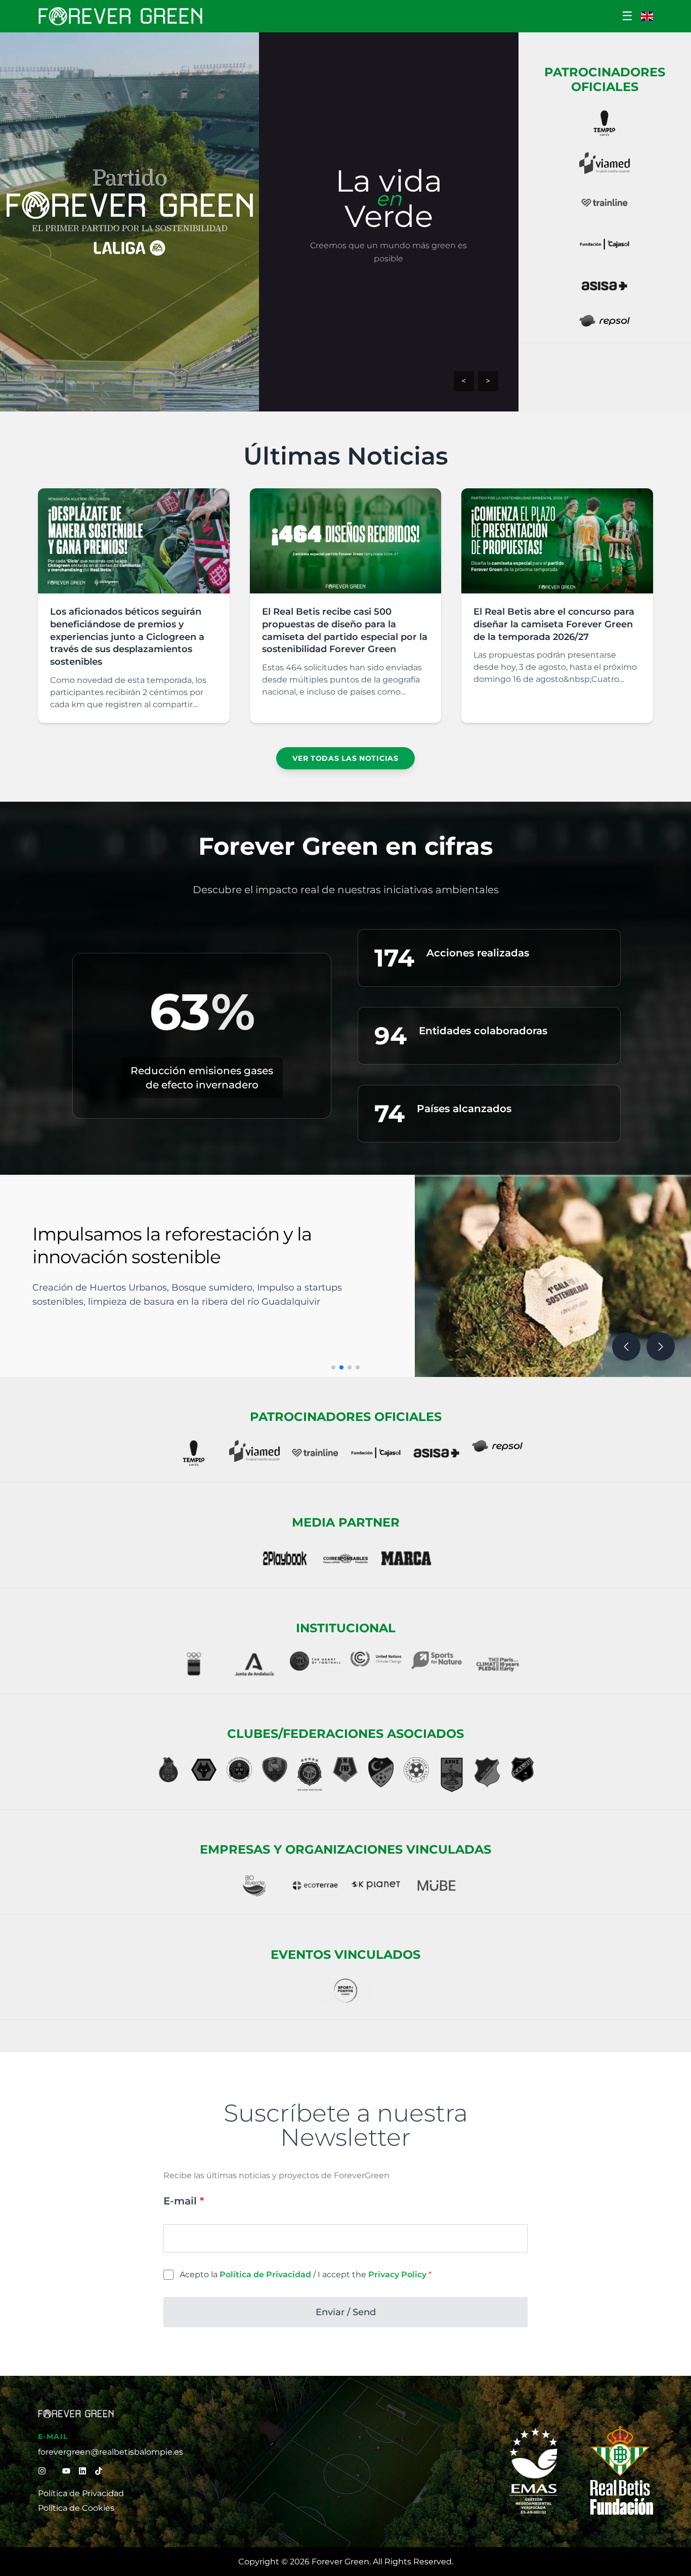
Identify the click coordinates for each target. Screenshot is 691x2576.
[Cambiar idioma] (647, 16)
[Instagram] (42, 2471)
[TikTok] (99, 2471)
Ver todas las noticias (345, 758)
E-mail (184, 2201)
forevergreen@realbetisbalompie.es (111, 2452)
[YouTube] (66, 2471)
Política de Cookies (76, 2508)
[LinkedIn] (82, 2471)
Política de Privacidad (81, 2493)
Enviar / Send (346, 2312)
